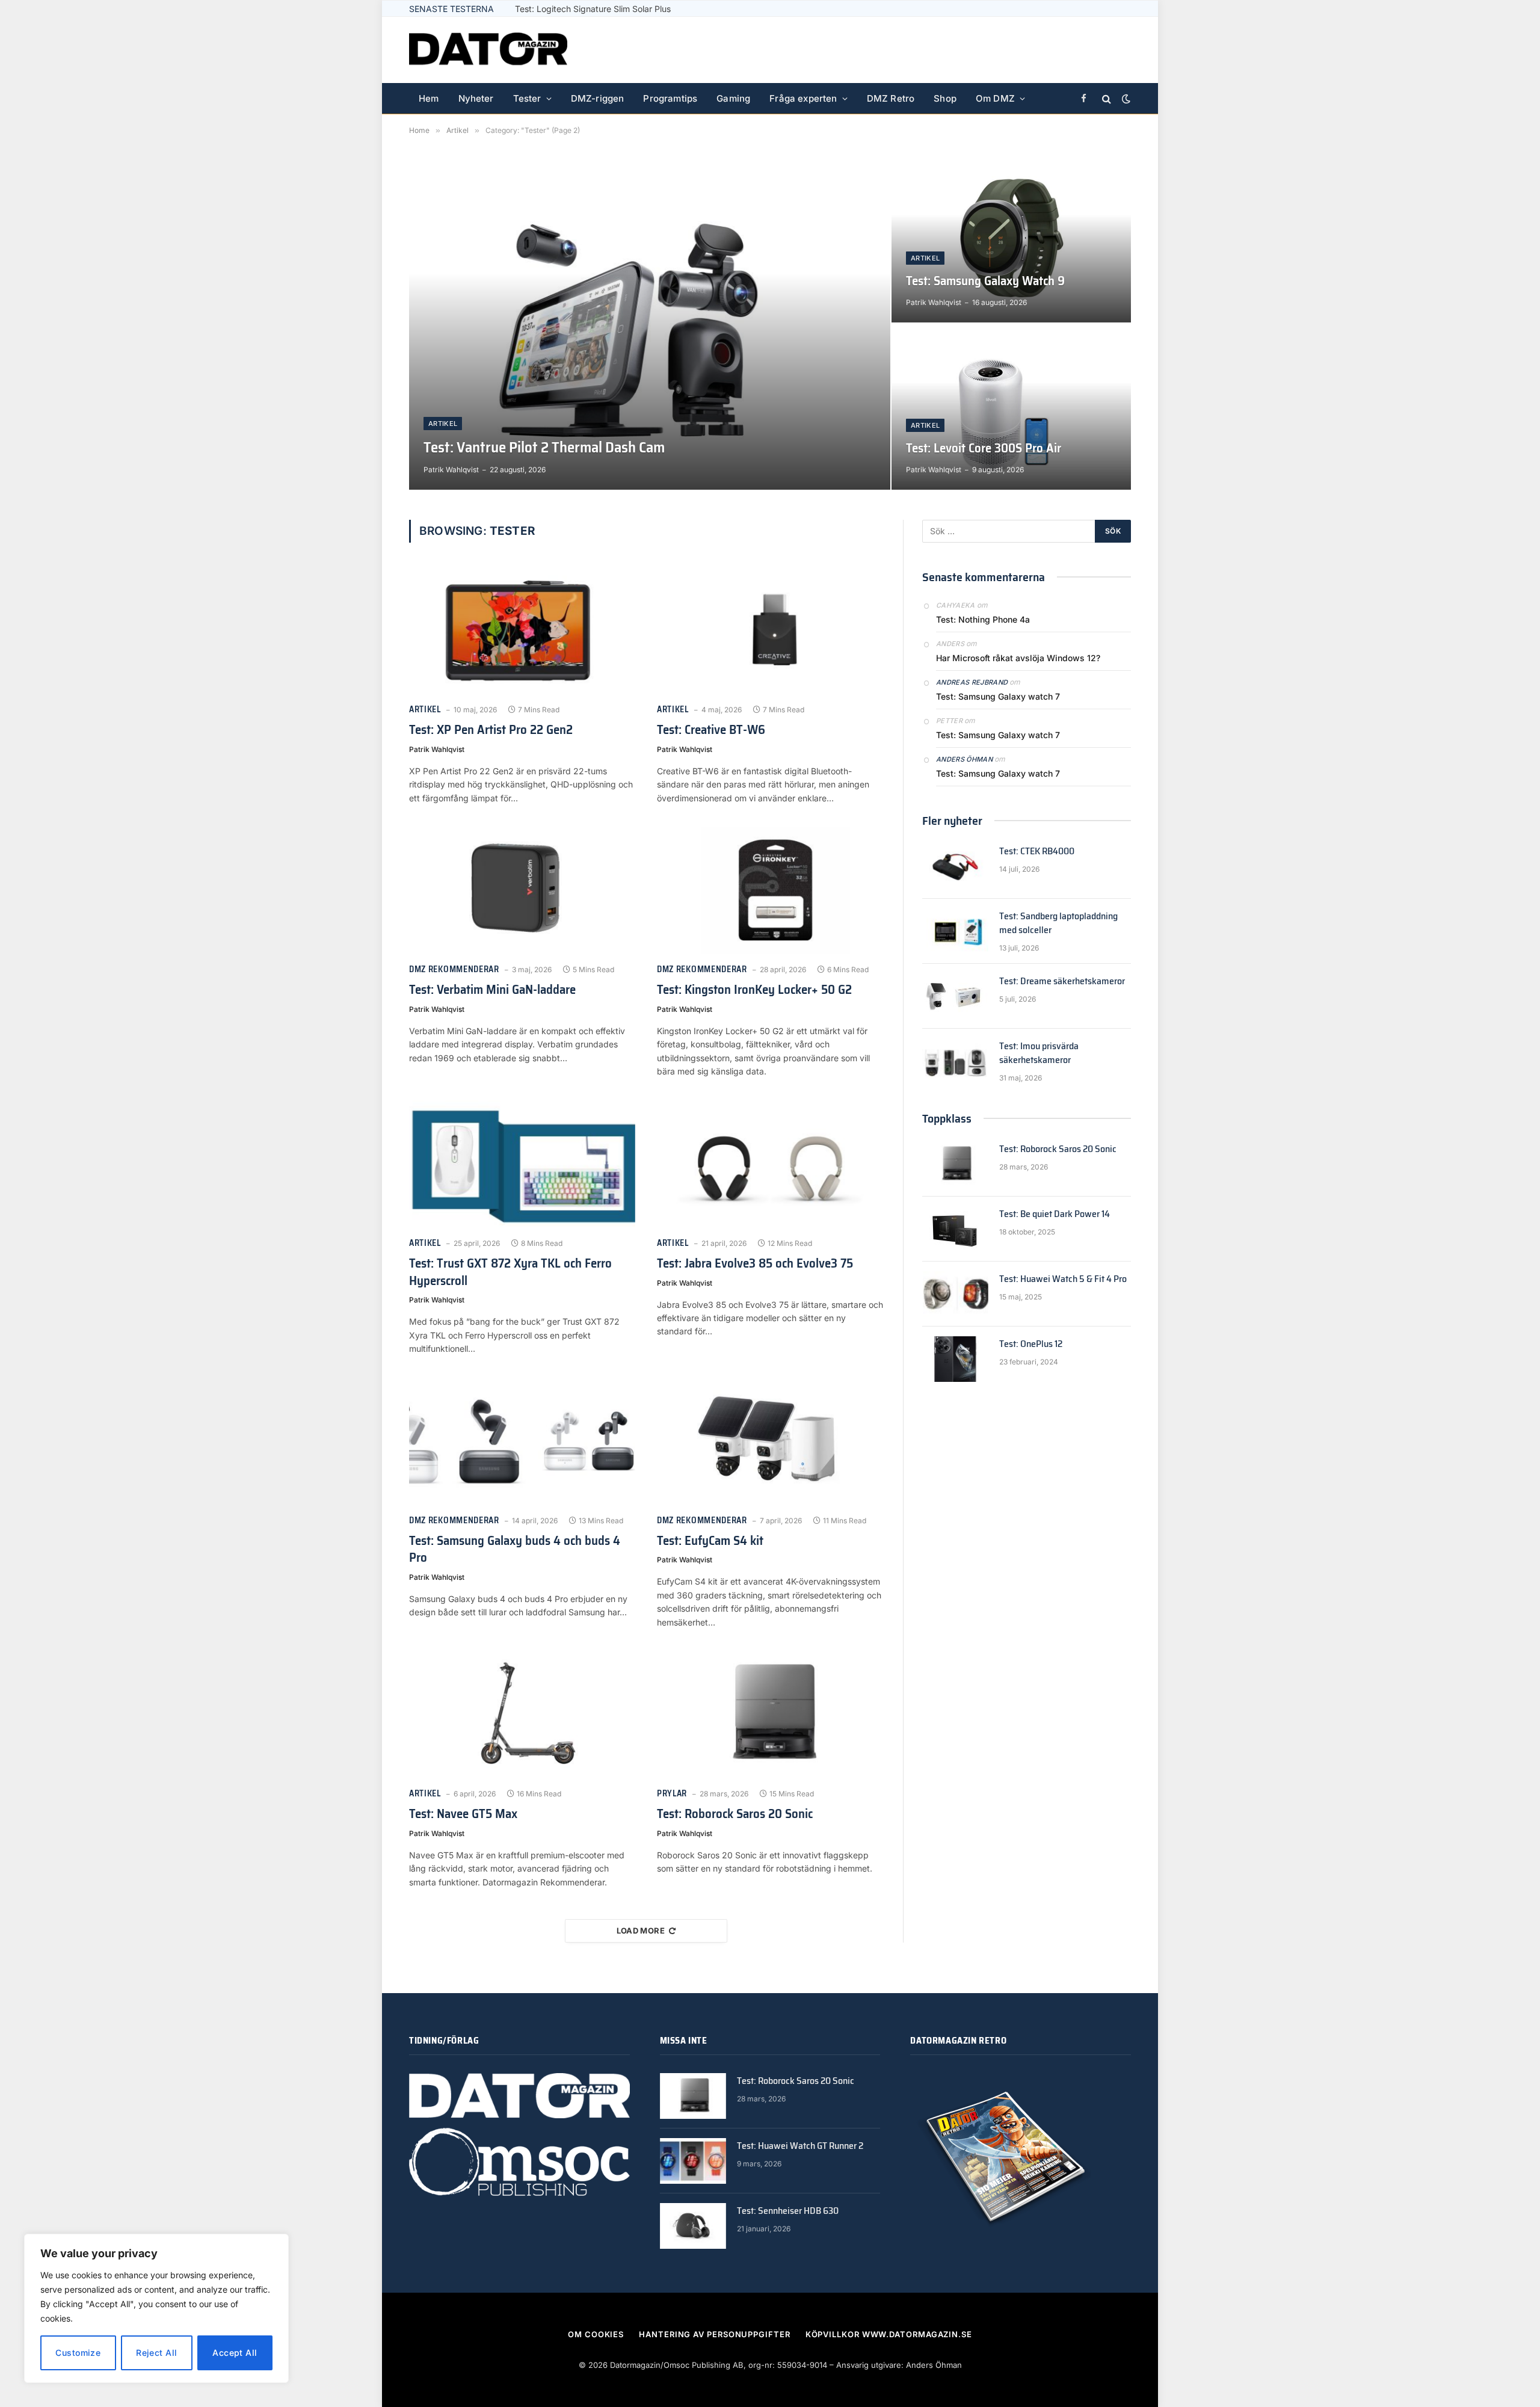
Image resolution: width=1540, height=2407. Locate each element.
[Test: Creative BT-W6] (770, 630)
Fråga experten (803, 98)
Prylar (672, 1794)
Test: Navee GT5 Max (463, 1814)
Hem (429, 98)
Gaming (733, 98)
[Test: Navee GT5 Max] (522, 1715)
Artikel (443, 424)
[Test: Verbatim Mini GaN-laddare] (522, 890)
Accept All (235, 2353)
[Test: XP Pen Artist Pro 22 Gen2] (522, 630)
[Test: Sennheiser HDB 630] (693, 2226)
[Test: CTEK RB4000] (955, 866)
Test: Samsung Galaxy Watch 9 (985, 281)
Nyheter (476, 98)
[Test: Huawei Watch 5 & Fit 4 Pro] (955, 1294)
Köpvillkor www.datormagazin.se (889, 2334)
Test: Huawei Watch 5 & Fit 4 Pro (1063, 1279)
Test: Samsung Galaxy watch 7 (998, 696)
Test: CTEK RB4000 (1037, 852)
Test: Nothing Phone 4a (983, 619)
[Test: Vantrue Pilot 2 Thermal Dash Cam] (650, 322)
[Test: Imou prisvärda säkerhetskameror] (955, 1061)
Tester (527, 98)
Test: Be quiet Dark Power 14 (1055, 1214)
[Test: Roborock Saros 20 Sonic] (770, 1715)
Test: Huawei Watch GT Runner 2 (800, 2146)
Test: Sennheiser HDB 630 (788, 2211)
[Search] (1107, 99)
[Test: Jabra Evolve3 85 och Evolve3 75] (770, 1164)
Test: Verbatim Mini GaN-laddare (492, 990)
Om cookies (596, 2334)
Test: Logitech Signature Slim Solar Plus (593, 9)
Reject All (156, 2353)
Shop (945, 98)
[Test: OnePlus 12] (955, 1359)
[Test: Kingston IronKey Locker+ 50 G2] (770, 890)
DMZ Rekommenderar (454, 969)
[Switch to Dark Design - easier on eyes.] (1125, 99)
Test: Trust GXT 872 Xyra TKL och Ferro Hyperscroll (510, 1272)
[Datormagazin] (488, 50)
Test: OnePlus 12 (1031, 1344)
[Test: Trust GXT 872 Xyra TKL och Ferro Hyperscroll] (522, 1164)
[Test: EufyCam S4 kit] (770, 1441)
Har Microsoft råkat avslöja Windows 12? (1018, 658)
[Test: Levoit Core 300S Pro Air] (1011, 407)
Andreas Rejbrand (972, 682)
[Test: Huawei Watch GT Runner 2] (693, 2161)
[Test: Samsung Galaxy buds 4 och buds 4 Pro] (522, 1441)
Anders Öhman (964, 759)
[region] (156, 2308)
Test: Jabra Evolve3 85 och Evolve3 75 (755, 1264)
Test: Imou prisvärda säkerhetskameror (1039, 1053)
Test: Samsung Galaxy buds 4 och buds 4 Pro (515, 1549)
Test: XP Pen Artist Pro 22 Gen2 (491, 730)
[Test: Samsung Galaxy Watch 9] (1011, 239)
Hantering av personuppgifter (714, 2334)
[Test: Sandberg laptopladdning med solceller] (955, 931)
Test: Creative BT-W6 (711, 730)
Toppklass (947, 1118)
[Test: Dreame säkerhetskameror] (955, 996)
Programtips (670, 98)
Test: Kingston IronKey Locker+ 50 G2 (754, 990)
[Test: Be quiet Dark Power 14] (955, 1229)
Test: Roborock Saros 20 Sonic (735, 1814)
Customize (78, 2353)
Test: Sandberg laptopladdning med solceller (1058, 923)
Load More (641, 1931)
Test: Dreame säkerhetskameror (1062, 982)
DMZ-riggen (598, 98)
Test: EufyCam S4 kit (710, 1541)
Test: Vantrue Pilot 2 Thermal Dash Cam (544, 448)
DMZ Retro (891, 98)
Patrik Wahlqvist (451, 470)
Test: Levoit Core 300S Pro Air (984, 448)
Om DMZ (995, 98)
